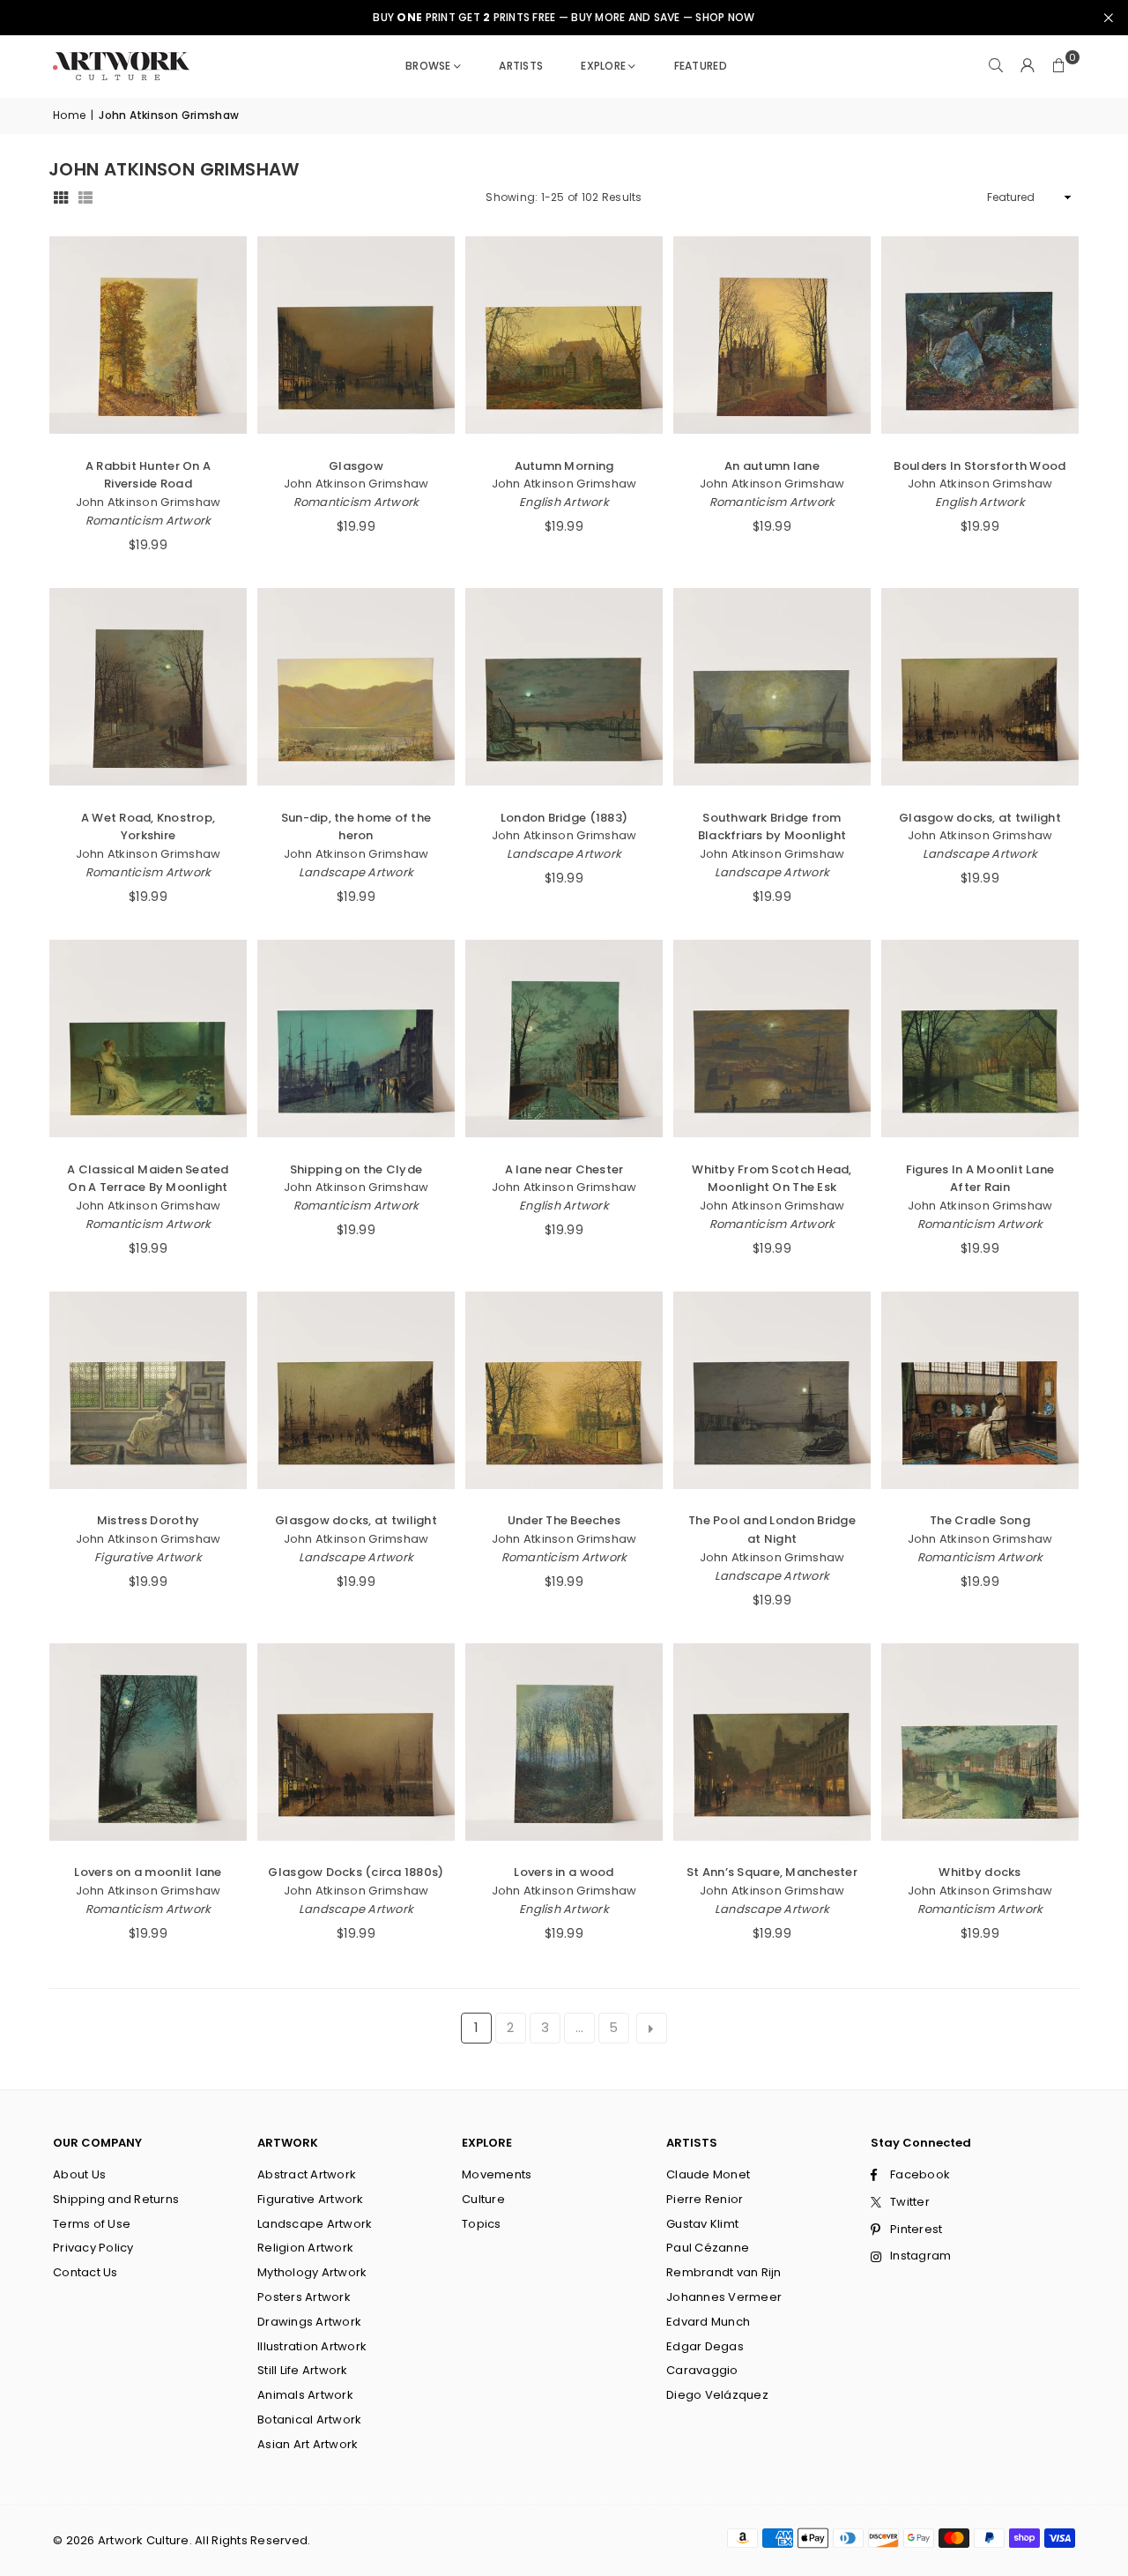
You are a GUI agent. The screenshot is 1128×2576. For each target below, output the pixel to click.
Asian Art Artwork (308, 2444)
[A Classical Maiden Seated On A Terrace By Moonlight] (148, 1039)
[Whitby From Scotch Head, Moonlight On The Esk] (772, 1039)
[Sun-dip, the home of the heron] (356, 687)
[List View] (85, 198)
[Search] (996, 66)
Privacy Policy (93, 2248)
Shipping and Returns (116, 2199)
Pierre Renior (705, 2199)
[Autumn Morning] (564, 335)
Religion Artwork (305, 2248)
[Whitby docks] (980, 1742)
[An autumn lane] (772, 335)
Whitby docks (980, 1872)
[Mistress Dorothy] (148, 1390)
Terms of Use (92, 2224)
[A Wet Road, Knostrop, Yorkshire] (148, 687)
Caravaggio (702, 2370)
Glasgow (356, 466)
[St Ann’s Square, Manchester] (772, 1742)
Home (69, 115)
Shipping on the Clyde (356, 1169)
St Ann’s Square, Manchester (772, 1872)
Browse (428, 66)
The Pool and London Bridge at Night (772, 1530)
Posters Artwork (304, 2297)
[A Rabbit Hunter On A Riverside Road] (148, 335)
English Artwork (564, 502)
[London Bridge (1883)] (564, 687)
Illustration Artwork (312, 2346)
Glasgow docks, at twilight (980, 818)
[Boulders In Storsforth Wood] (980, 335)
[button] (1059, 66)
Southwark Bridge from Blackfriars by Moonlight (772, 827)
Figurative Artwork (148, 1557)
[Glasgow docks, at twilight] (980, 687)
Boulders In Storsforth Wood (980, 466)
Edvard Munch (708, 2322)
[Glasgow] (356, 335)
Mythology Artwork (312, 2272)
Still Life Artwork (303, 2370)
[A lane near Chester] (564, 1039)
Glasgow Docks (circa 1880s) (356, 1872)
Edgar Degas (705, 2346)
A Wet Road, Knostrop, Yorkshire (148, 827)
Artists (521, 66)
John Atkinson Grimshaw (148, 502)
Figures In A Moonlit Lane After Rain (980, 1179)
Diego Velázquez (717, 2395)
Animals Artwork (305, 2395)
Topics (482, 2224)
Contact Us (85, 2272)
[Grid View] (61, 198)
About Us (79, 2174)
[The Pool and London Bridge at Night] (772, 1390)
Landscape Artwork (356, 872)
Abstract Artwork (307, 2174)
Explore (603, 66)
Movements (497, 2174)
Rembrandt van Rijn (724, 2272)
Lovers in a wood (564, 1872)
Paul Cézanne (708, 2248)
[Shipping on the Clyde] (356, 1039)
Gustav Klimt (702, 2224)
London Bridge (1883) (564, 818)
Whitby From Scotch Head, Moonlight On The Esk (772, 1179)
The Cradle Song (980, 1520)
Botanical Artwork (309, 2420)
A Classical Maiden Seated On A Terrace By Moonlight (148, 1179)
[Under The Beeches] (564, 1390)
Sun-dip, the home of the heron (356, 827)
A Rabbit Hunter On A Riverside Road (148, 475)
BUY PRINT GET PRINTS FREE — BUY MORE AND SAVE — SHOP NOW (564, 18)
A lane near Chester (564, 1169)
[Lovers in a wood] (564, 1742)
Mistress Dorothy (148, 1520)
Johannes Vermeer (724, 2297)
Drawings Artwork (309, 2322)
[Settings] (1028, 66)
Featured (701, 66)
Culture (483, 2199)
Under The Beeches (564, 1520)
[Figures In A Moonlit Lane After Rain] (980, 1039)
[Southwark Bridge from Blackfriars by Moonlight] (772, 687)
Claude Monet (708, 2174)
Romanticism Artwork (148, 521)
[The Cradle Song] (980, 1390)
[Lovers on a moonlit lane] (148, 1742)
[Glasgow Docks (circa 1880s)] (356, 1742)
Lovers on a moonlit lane (148, 1872)
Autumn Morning (564, 466)
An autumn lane (772, 466)
